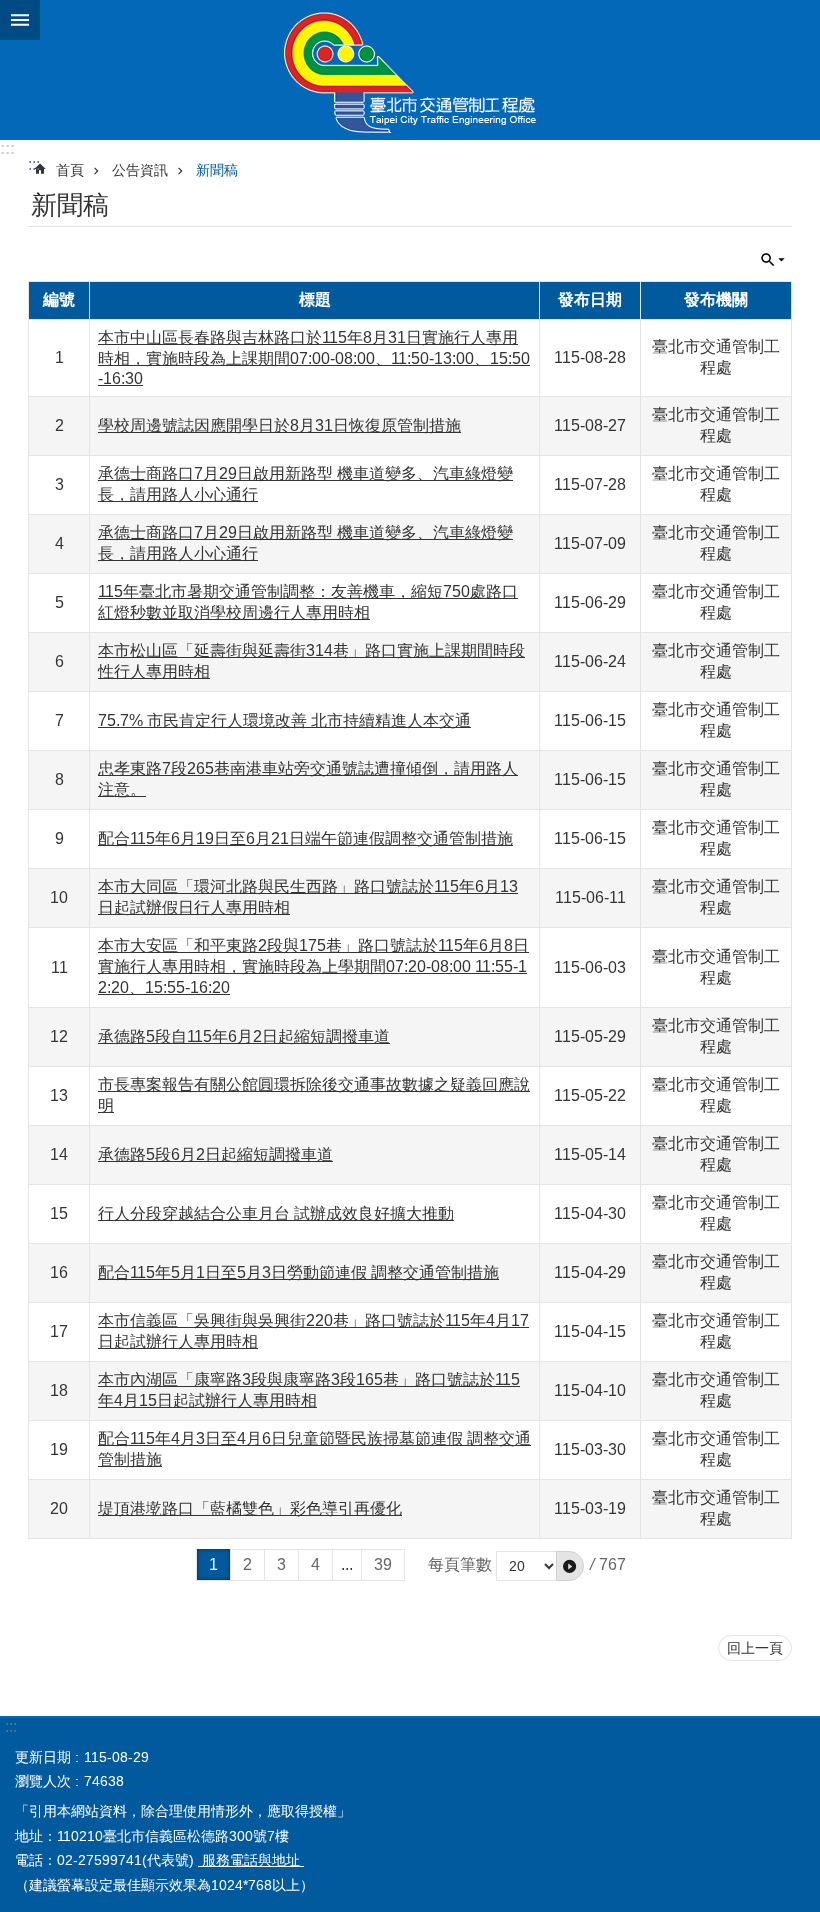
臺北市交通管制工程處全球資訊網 (410, 70)
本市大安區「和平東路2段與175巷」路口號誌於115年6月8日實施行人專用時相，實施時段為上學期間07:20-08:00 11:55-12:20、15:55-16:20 (313, 966)
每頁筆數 (460, 1564)
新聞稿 (217, 170)
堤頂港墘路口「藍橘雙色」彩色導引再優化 (250, 1508)
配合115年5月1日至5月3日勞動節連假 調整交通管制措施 (298, 1272)
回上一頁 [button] (755, 1648)
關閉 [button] (20, 20)
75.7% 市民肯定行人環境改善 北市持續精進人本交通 (284, 720)
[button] (570, 1566)
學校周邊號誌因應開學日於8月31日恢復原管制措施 (279, 425)
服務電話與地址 (251, 1860)
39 (383, 1564)
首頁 (70, 170)
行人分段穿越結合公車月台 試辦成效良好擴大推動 (276, 1213)
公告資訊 (140, 170)
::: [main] (34, 164)
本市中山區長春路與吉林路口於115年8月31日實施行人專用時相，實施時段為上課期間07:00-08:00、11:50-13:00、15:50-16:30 (314, 358)
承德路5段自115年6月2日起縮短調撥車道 (244, 1036)
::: (7, 148)
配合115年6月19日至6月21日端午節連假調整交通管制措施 (305, 838)
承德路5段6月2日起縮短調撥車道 (215, 1154)
